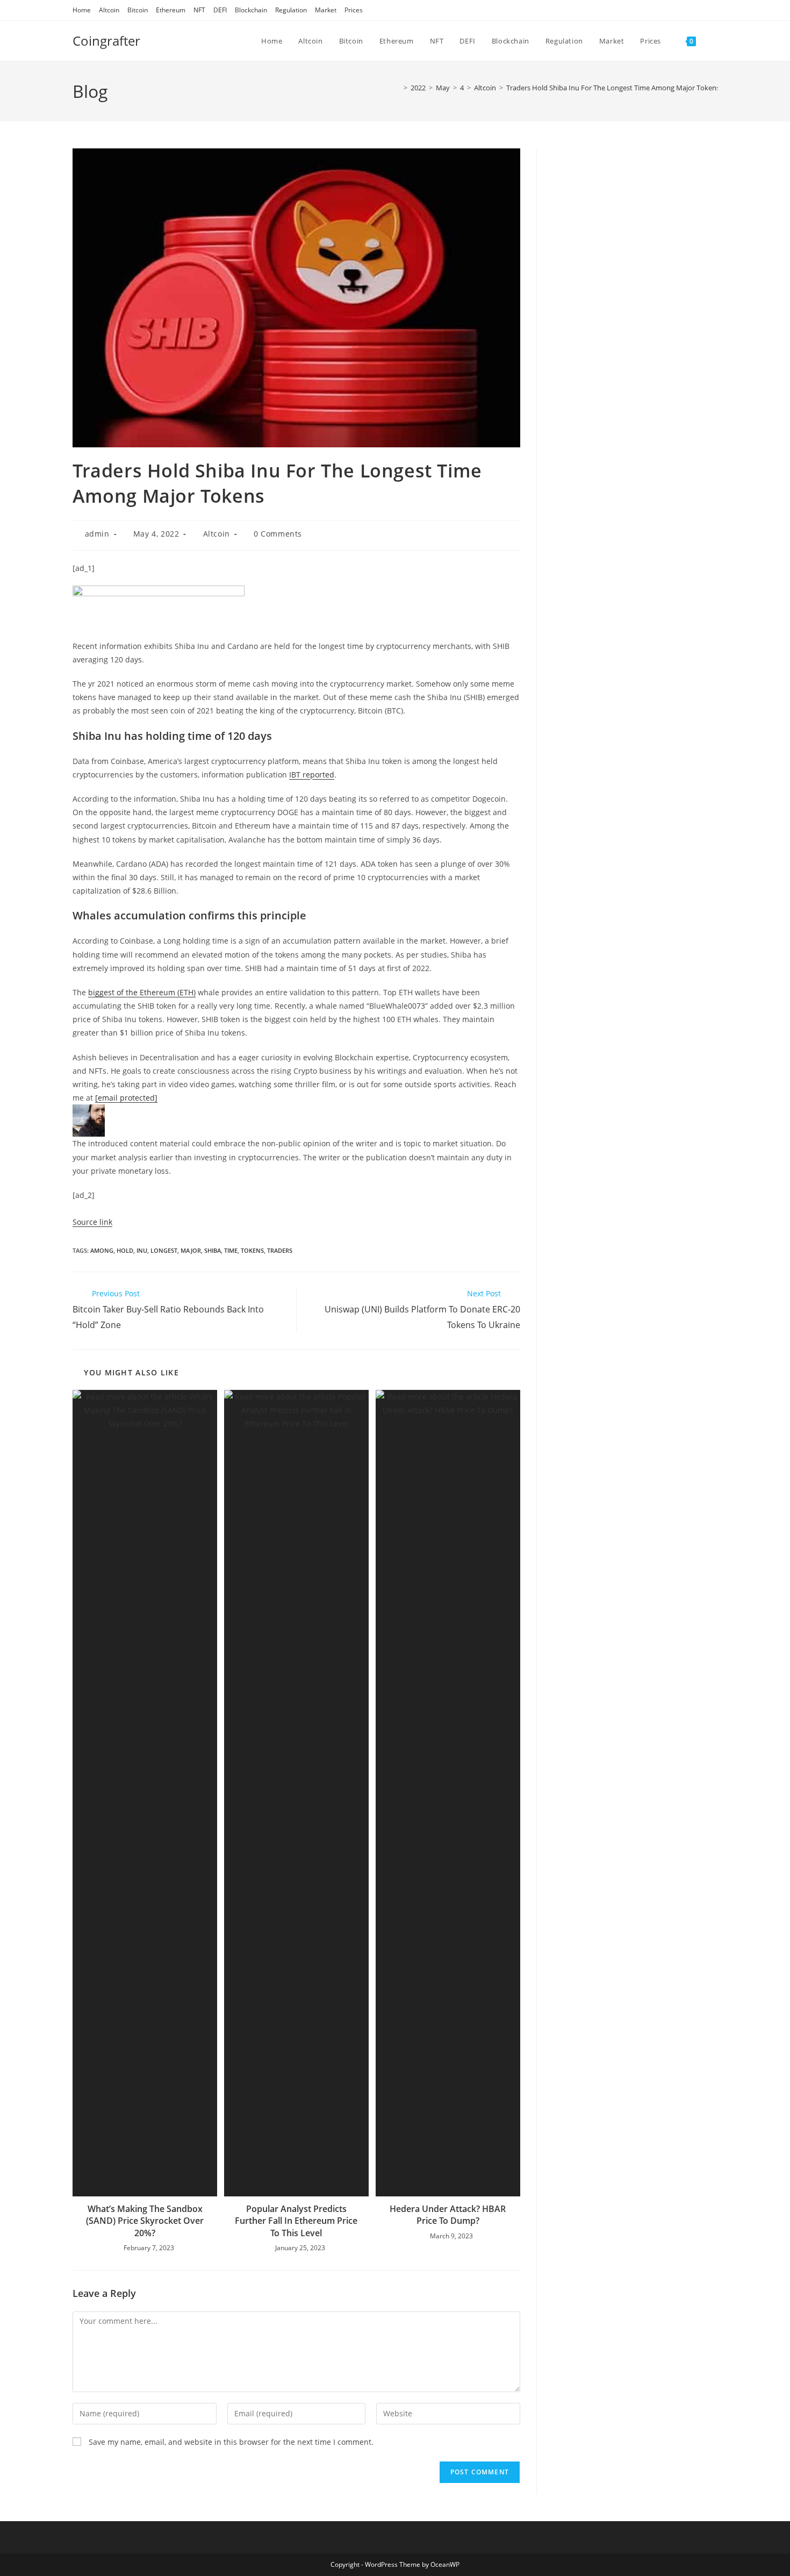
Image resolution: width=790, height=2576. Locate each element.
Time (231, 1250)
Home (82, 10)
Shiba (213, 1250)
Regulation (291, 10)
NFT (199, 10)
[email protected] (126, 1098)
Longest (164, 1250)
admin (97, 534)
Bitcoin (138, 10)
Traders (280, 1250)
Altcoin (109, 10)
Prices (354, 10)
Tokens (252, 1250)
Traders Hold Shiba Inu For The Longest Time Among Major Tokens (613, 88)
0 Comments (278, 534)
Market (326, 10)
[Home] (398, 88)
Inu (142, 1250)
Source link (92, 1222)
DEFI (220, 10)
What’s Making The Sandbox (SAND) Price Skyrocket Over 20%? (145, 2221)
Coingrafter (106, 41)
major (191, 1250)
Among (102, 1250)
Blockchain (251, 10)
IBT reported (312, 775)
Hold (125, 1250)
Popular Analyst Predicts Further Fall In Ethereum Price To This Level (296, 2221)
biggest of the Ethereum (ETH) (142, 992)
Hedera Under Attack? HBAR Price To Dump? (448, 2215)
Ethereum (171, 10)
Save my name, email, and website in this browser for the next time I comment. (231, 2442)
